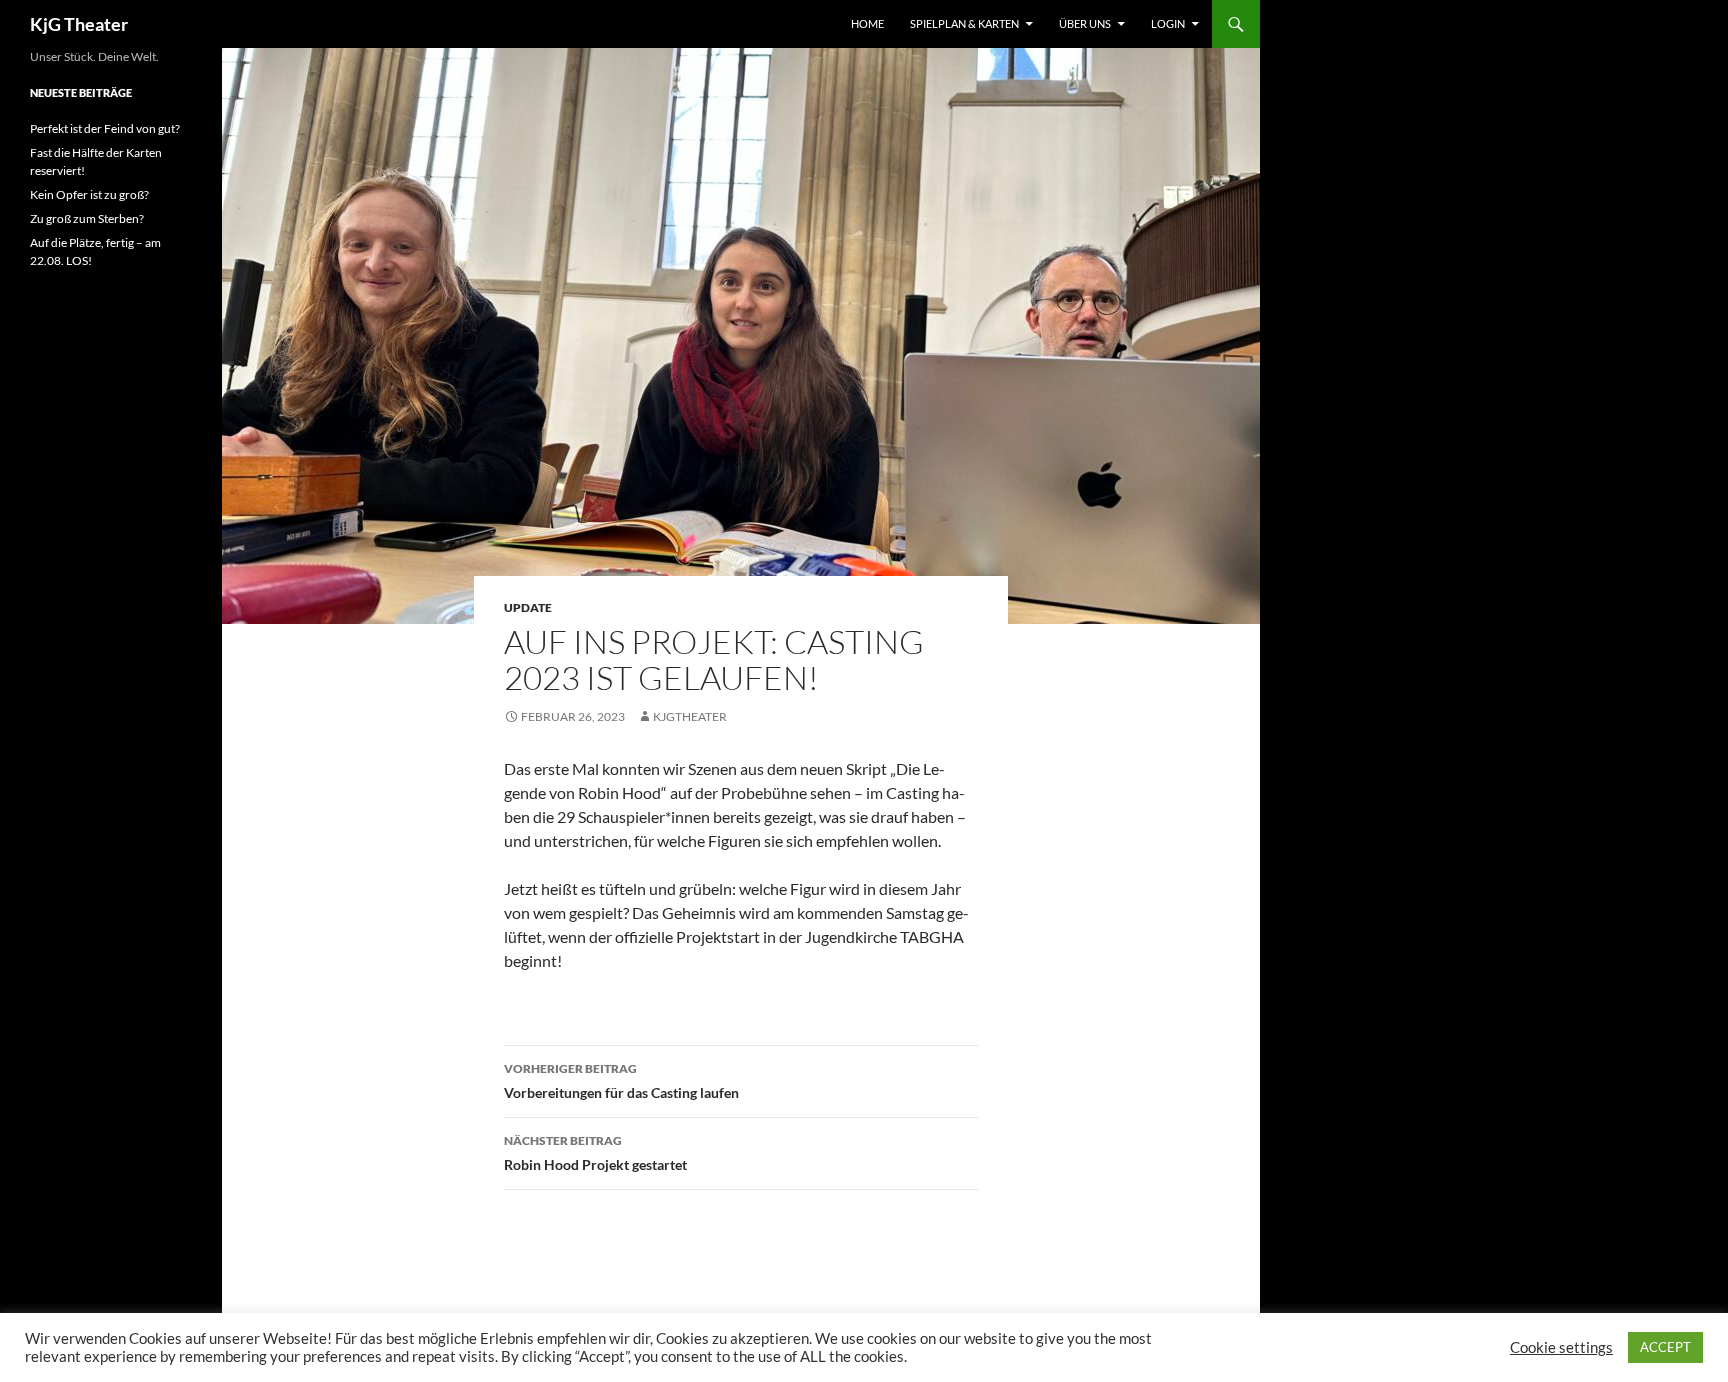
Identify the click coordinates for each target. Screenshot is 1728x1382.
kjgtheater (690, 716)
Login (1168, 23)
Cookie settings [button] (1561, 1347)
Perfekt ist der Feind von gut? (105, 128)
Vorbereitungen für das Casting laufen (621, 1081)
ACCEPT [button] (1665, 1347)
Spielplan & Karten (964, 23)
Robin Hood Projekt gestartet (595, 1153)
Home (867, 23)
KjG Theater (79, 24)
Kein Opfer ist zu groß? (89, 194)
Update (528, 607)
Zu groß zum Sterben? (87, 218)
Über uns (1085, 23)
